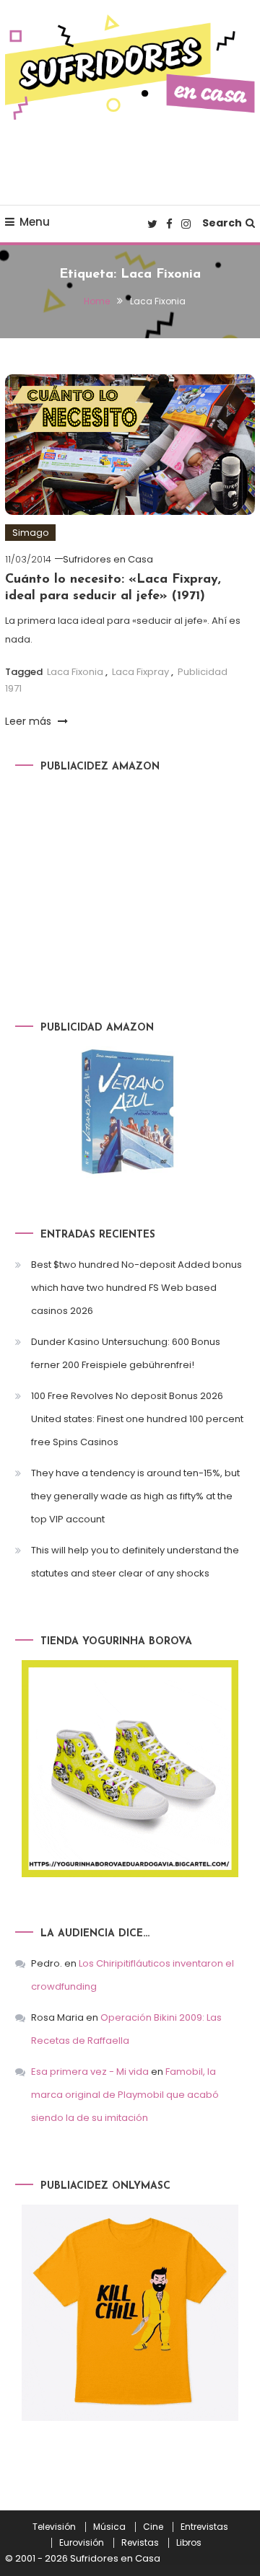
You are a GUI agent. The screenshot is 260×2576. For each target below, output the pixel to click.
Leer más (30, 721)
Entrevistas (204, 2527)
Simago (30, 533)
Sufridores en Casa (108, 559)
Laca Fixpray (140, 672)
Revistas (140, 2543)
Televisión (54, 2527)
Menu (35, 222)
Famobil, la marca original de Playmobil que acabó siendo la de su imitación (125, 2095)
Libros (189, 2543)
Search (222, 223)
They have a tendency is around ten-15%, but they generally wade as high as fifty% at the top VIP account (135, 1496)
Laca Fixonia (75, 672)
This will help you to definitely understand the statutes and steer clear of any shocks (135, 1562)
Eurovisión (82, 2543)
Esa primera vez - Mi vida (90, 2072)
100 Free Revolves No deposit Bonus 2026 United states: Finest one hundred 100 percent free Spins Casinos (137, 1419)
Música (109, 2527)
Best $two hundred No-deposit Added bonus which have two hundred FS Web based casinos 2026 (136, 1288)
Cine (153, 2527)
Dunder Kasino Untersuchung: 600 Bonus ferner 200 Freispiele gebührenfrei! (126, 1353)
